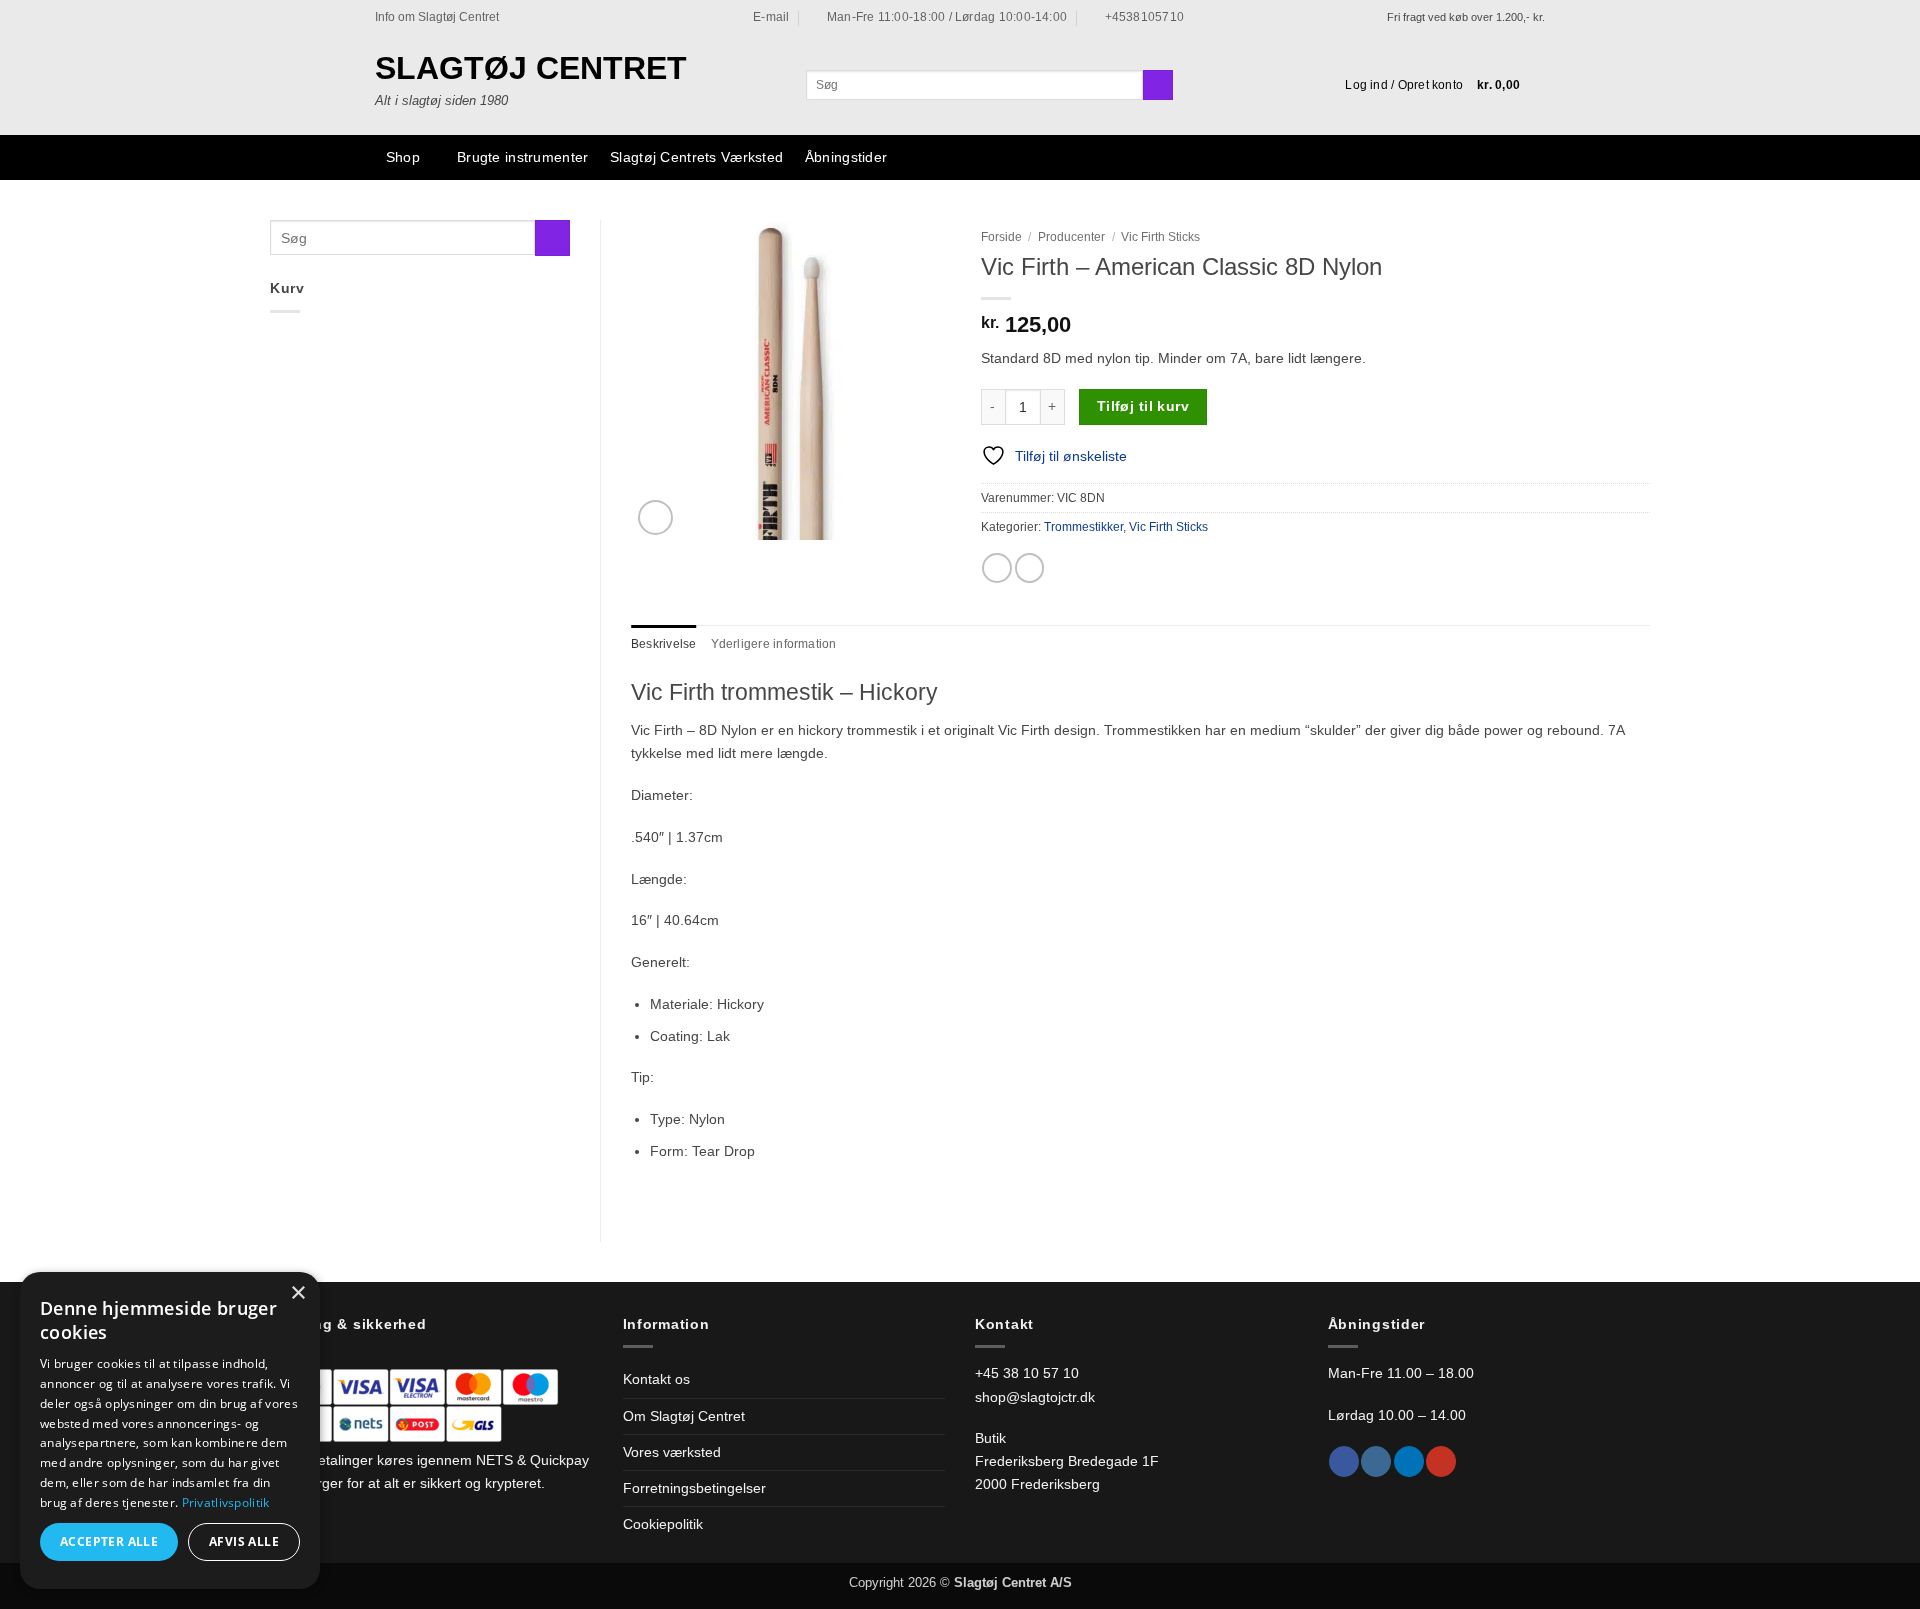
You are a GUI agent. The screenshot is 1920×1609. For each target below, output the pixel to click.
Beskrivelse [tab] (664, 644)
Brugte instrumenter (522, 157)
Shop (403, 157)
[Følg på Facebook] (1344, 1461)
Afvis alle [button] (244, 1541)
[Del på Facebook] (997, 568)
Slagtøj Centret (531, 68)
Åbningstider (846, 157)
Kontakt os (656, 1379)
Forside (1001, 237)
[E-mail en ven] (1030, 568)
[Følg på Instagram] (1376, 1461)
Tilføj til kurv (1143, 406)
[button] (1404, 85)
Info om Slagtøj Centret (437, 17)
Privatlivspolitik (226, 1502)
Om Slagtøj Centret (684, 1416)
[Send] (1158, 85)
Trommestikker (1083, 527)
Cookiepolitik (663, 1524)
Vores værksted (672, 1452)
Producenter (1071, 237)
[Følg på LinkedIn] (1409, 1461)
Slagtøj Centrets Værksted (696, 157)
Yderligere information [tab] (774, 644)
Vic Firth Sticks (1160, 237)
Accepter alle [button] (109, 1541)
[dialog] (170, 1430)
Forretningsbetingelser (694, 1488)
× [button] (297, 1293)
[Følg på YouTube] (1441, 1461)
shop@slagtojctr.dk (1035, 1397)
